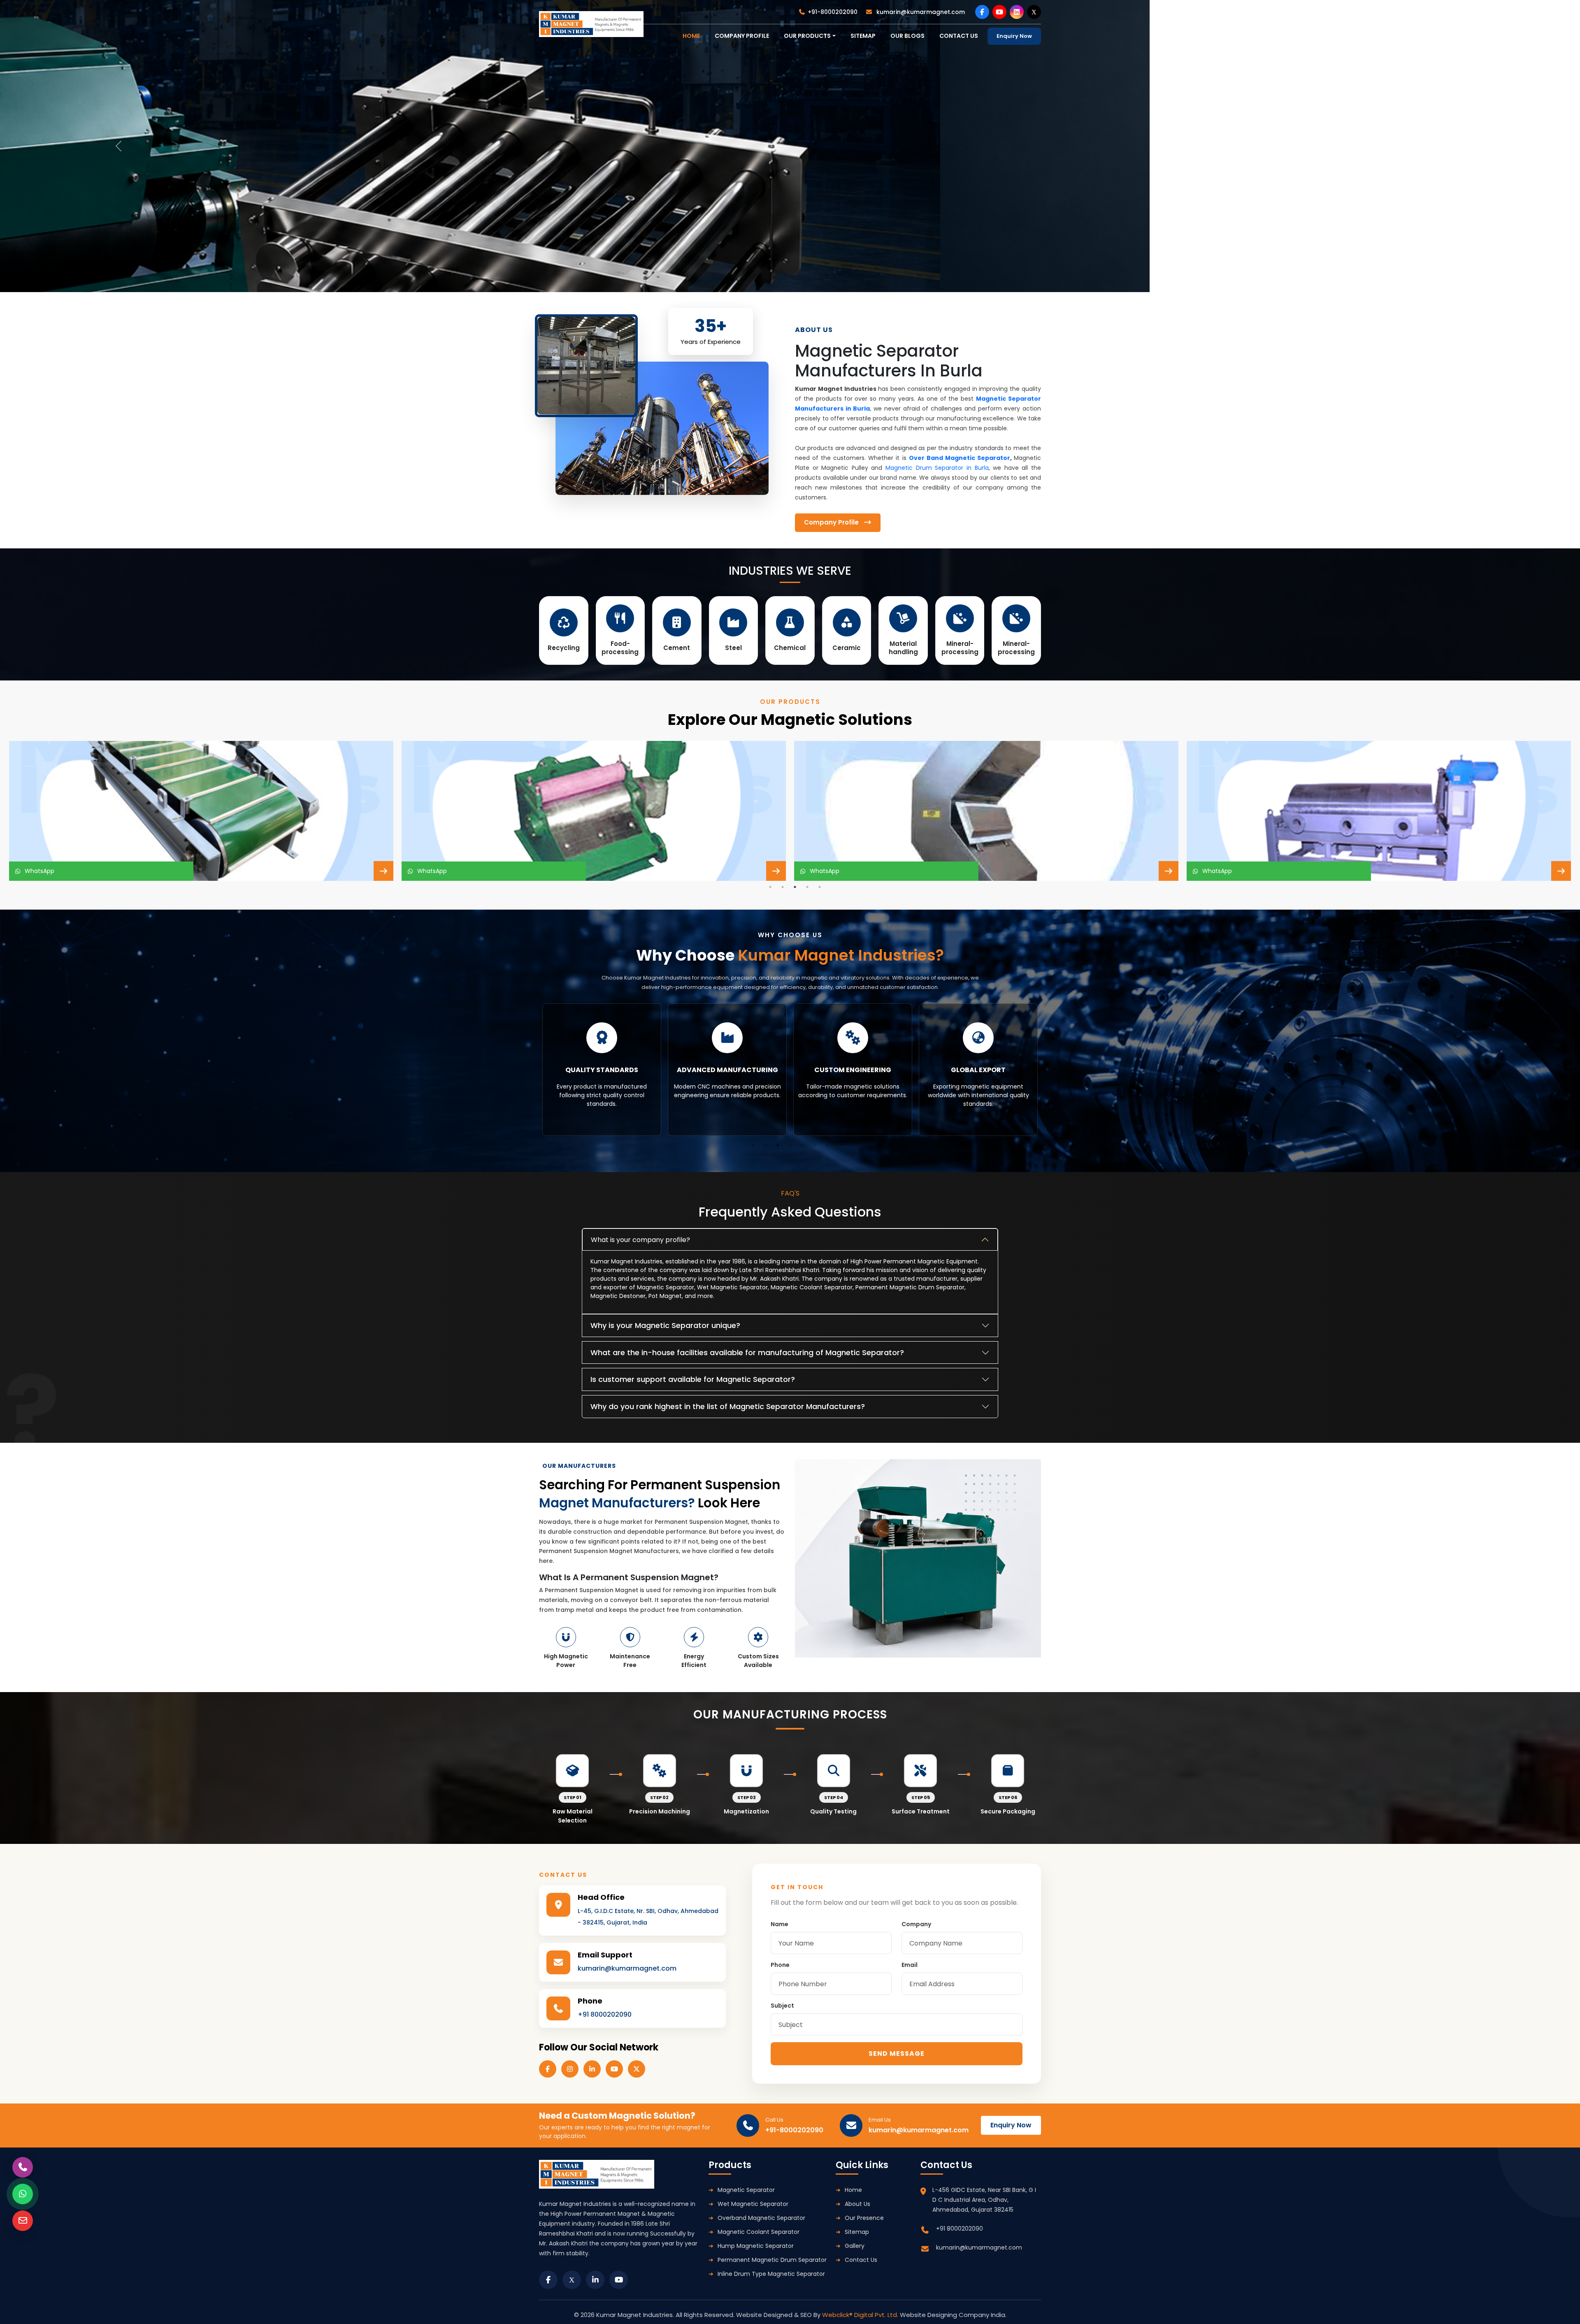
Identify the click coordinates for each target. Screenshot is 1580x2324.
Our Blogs (907, 36)
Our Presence (864, 2218)
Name (780, 1924)
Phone (780, 1965)
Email (910, 1965)
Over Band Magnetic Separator (960, 458)
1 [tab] (770, 887)
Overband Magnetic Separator (761, 2218)
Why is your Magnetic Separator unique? (665, 1325)
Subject (782, 2006)
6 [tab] (815, 1145)
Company (916, 1924)
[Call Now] (23, 2167)
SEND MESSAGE (897, 2054)
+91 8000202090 (605, 2014)
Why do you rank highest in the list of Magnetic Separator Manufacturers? (728, 1406)
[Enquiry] (23, 2221)
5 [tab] (820, 887)
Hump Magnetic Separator (756, 2246)
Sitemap (863, 36)
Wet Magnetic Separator (753, 2204)
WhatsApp (38, 871)
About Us (857, 2204)
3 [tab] (795, 887)
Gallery (855, 2246)
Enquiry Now (1014, 36)
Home (853, 2190)
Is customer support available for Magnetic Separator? (693, 1379)
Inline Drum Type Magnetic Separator (771, 2274)
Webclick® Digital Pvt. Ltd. (861, 2315)
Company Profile (742, 36)
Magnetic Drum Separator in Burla (937, 468)
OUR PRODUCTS (807, 36)
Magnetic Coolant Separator (759, 2232)
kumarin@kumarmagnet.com (920, 12)
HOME (691, 36)
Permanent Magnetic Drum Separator (772, 2260)
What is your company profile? (640, 1240)
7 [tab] (827, 1145)
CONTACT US (959, 36)
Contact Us (861, 2260)
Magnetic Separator (746, 2190)
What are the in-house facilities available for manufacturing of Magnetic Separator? (747, 1352)
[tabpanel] (201, 811)
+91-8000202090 (833, 12)
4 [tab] (807, 887)
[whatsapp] (23, 2194)
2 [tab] (783, 887)
